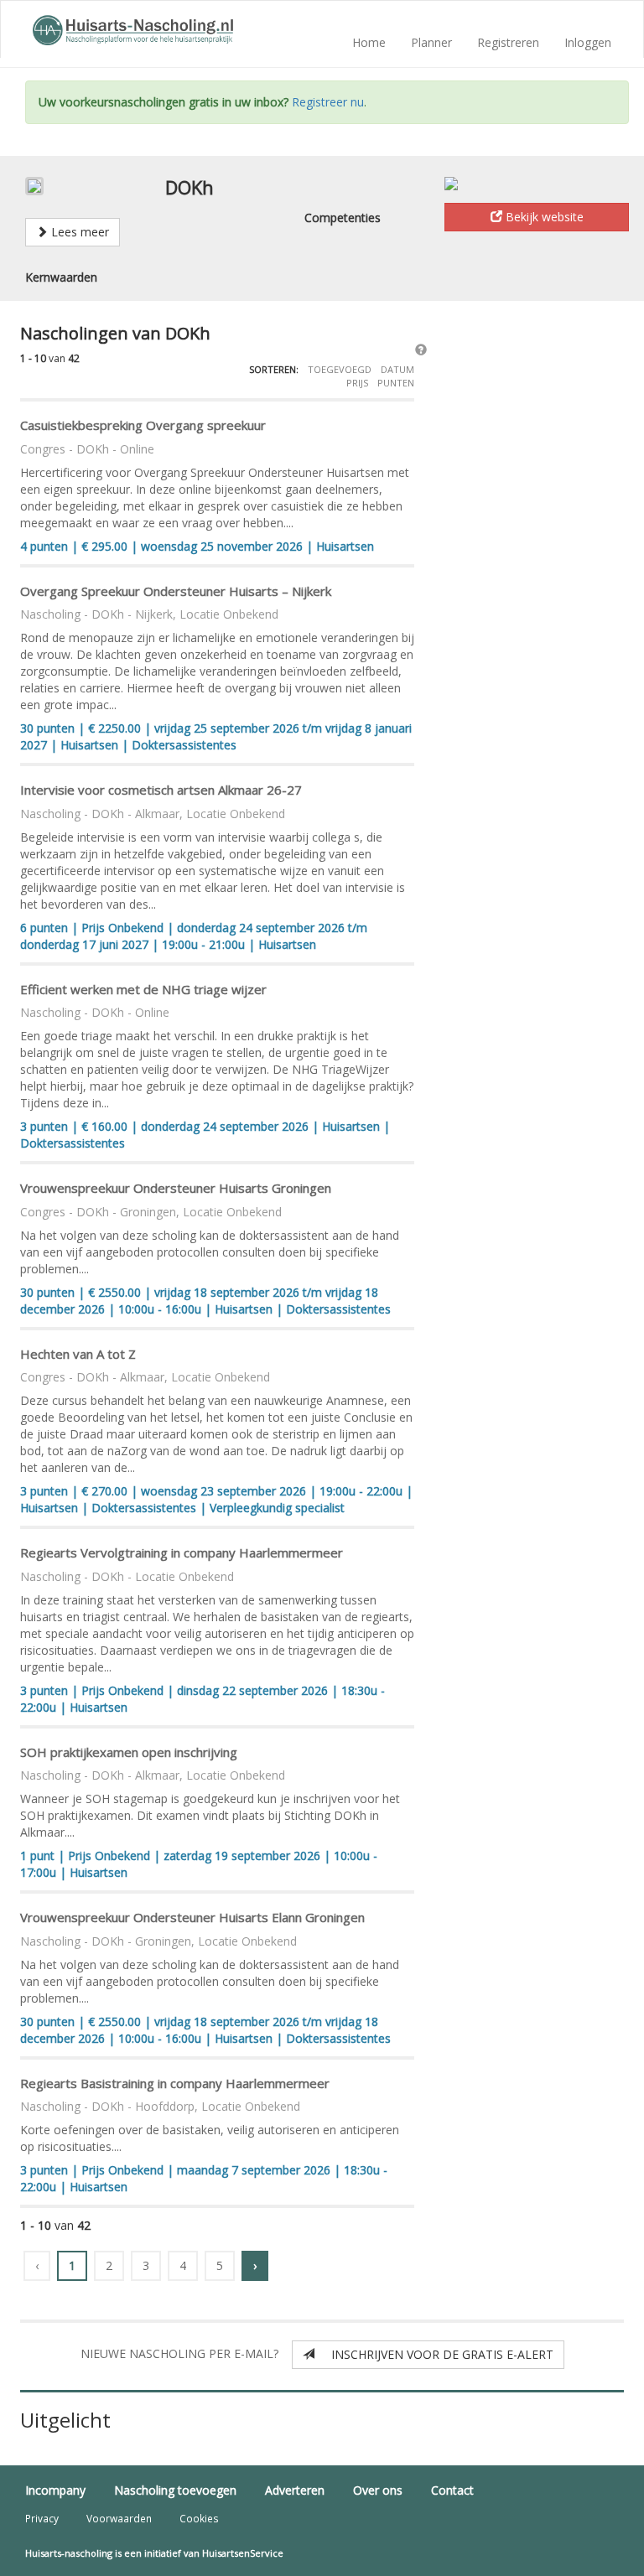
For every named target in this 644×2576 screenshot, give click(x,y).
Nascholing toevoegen (175, 2490)
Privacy (42, 2518)
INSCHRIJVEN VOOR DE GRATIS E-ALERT (434, 2354)
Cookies (199, 2518)
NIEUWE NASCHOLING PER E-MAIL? (184, 2353)
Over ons (378, 2490)
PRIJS (358, 383)
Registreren (508, 42)
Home (369, 42)
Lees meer (78, 232)
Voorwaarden (119, 2518)
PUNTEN (396, 383)
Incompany (55, 2490)
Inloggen (588, 42)
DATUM (397, 369)
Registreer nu (328, 102)
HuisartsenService (243, 2553)
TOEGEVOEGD (341, 369)
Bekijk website (543, 217)
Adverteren (295, 2490)
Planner (431, 42)
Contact (452, 2490)
